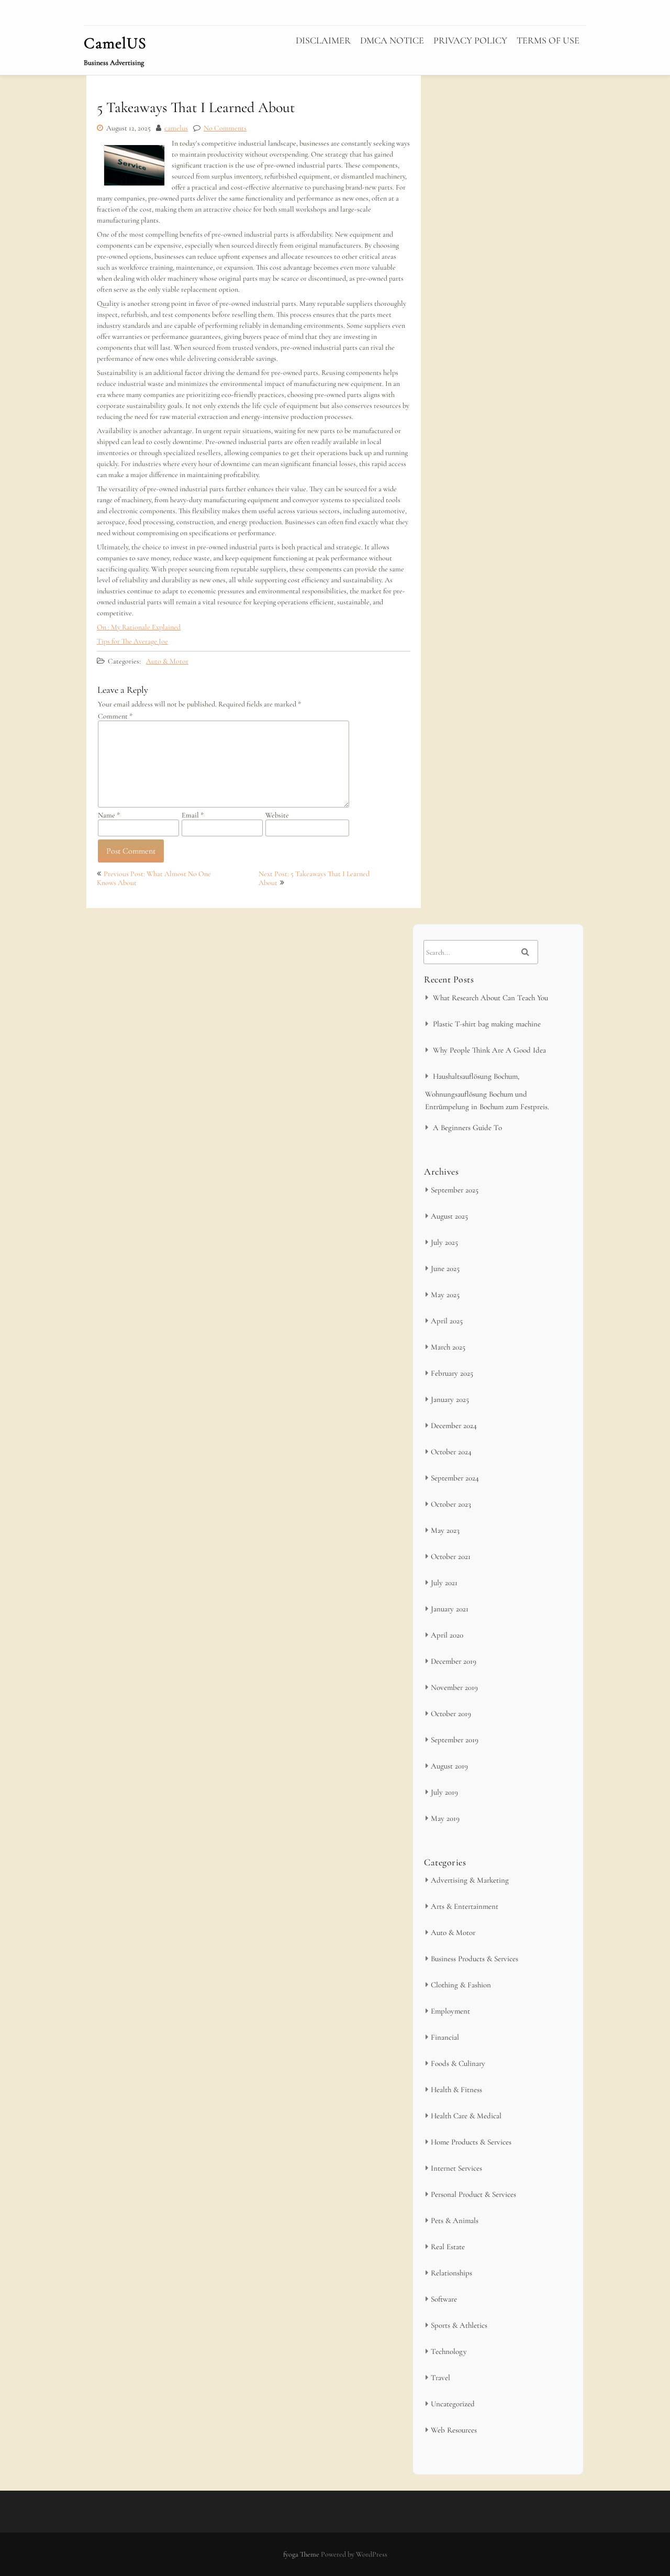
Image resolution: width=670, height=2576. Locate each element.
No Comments (225, 128)
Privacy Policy (470, 40)
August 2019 (449, 1766)
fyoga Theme (302, 2554)
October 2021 (451, 1556)
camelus (176, 128)
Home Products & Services (471, 2142)
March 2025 (448, 1347)
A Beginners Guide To (467, 1127)
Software (444, 2299)
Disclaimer (323, 40)
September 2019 (455, 1740)
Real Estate (448, 2247)
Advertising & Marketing (470, 1880)
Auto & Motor (167, 661)
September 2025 (455, 1190)
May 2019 (445, 1818)
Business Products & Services (474, 1959)
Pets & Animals (455, 2220)
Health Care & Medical (466, 2116)
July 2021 (444, 1583)
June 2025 (445, 1268)
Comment (115, 716)
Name (109, 815)
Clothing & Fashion (461, 1985)
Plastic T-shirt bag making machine (487, 1024)
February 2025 (452, 1373)
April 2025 (447, 1321)
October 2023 (451, 1504)
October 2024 (451, 1452)
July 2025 (444, 1242)
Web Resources (454, 2430)
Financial (445, 2037)
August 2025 (449, 1216)
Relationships (451, 2273)
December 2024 (454, 1425)
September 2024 (455, 1478)
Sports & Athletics (459, 2325)
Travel (440, 2378)
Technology (449, 2351)
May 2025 (445, 1295)
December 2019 (454, 1661)
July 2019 (444, 1792)
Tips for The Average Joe (132, 641)
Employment (450, 2011)
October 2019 (451, 1713)
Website (277, 815)
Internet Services (456, 2168)
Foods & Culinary (458, 2063)
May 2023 (445, 1530)
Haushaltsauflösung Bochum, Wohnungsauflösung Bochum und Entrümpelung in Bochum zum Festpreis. (487, 1091)
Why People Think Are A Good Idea (489, 1050)
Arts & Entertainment (465, 1906)
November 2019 (454, 1687)
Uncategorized (453, 2404)
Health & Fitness (456, 2089)
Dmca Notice (392, 40)
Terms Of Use (548, 40)
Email (193, 815)
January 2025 (450, 1399)
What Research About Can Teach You (490, 998)
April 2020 (447, 1635)
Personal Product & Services (473, 2194)
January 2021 (450, 1609)
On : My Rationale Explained (139, 627)
